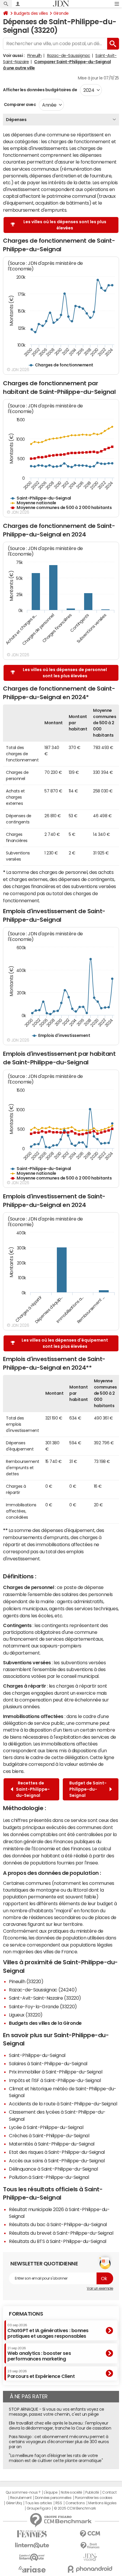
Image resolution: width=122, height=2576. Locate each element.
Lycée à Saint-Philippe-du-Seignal (46, 2127)
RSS (59, 2503)
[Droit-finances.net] (90, 2546)
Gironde (61, 13)
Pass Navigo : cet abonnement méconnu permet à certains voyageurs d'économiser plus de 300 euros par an (59, 2442)
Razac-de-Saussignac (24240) (43, 1990)
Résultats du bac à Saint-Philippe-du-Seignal (58, 2224)
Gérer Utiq (14, 2503)
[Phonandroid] (90, 2569)
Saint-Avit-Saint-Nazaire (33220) (45, 1998)
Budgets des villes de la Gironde (45, 2023)
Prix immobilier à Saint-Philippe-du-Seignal (56, 2072)
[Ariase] (32, 2569)
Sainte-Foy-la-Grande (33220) (43, 2006)
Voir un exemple (100, 2288)
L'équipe (50, 2492)
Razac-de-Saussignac (69, 56)
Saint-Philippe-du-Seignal (37, 2055)
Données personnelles (53, 2498)
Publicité (92, 2492)
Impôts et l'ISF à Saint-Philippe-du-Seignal (55, 2080)
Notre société (71, 2492)
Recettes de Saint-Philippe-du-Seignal (33, 1789)
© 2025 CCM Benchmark (75, 2508)
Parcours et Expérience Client (41, 2374)
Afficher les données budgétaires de (40, 90)
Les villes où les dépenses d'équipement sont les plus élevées (65, 1343)
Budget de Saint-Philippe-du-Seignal (88, 1789)
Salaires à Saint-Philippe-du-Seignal (48, 2063)
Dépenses (16, 120)
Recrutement (21, 2498)
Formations (26, 2314)
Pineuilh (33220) (26, 1981)
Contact (109, 2492)
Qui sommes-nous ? (23, 2492)
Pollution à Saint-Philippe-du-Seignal (49, 2177)
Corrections (75, 2503)
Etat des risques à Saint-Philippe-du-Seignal (57, 2152)
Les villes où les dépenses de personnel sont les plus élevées (65, 673)
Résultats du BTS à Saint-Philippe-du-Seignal (58, 2241)
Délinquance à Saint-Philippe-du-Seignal (53, 2169)
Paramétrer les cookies (94, 2498)
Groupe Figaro (39, 2508)
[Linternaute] (32, 2545)
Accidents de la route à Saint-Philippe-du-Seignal (63, 2104)
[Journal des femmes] (32, 2534)
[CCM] (90, 2534)
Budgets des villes (31, 13)
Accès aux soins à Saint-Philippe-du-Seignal (57, 2161)
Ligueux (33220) (26, 2015)
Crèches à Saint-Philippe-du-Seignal (49, 2135)
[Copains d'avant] (32, 2557)
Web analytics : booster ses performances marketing (39, 2354)
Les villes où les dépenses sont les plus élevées (65, 225)
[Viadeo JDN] (90, 2557)
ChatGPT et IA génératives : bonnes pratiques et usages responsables (48, 2331)
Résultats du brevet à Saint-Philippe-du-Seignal (61, 2233)
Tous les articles (38, 2503)
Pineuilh (34, 56)
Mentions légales (102, 2503)
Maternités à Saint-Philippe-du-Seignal (52, 2144)
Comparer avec (19, 105)
